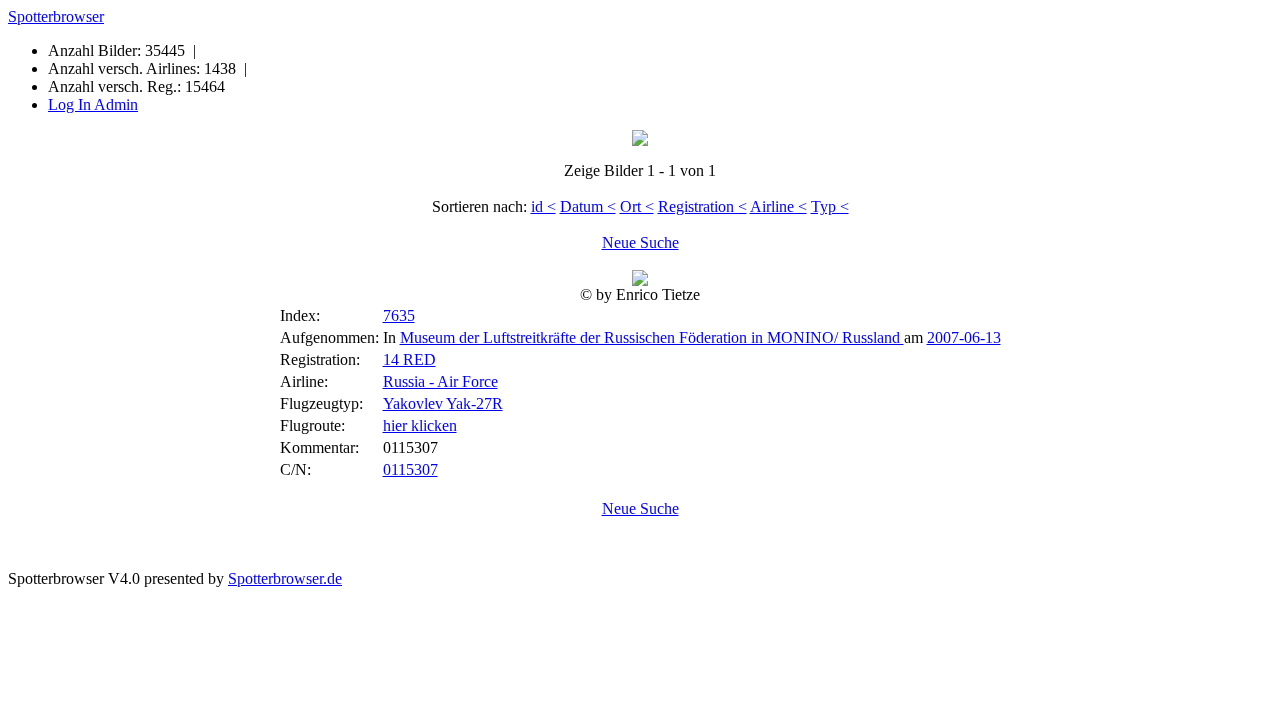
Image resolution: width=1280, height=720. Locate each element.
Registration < (702, 206)
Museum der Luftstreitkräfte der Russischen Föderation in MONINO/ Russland (652, 337)
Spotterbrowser (56, 16)
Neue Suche (640, 242)
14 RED (409, 359)
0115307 (410, 469)
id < (543, 206)
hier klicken (420, 425)
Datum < (588, 206)
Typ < (830, 206)
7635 (399, 315)
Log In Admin (93, 104)
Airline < (778, 206)
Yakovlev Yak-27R (443, 403)
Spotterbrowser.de (285, 578)
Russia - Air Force (440, 381)
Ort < (637, 206)
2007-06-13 (964, 337)
